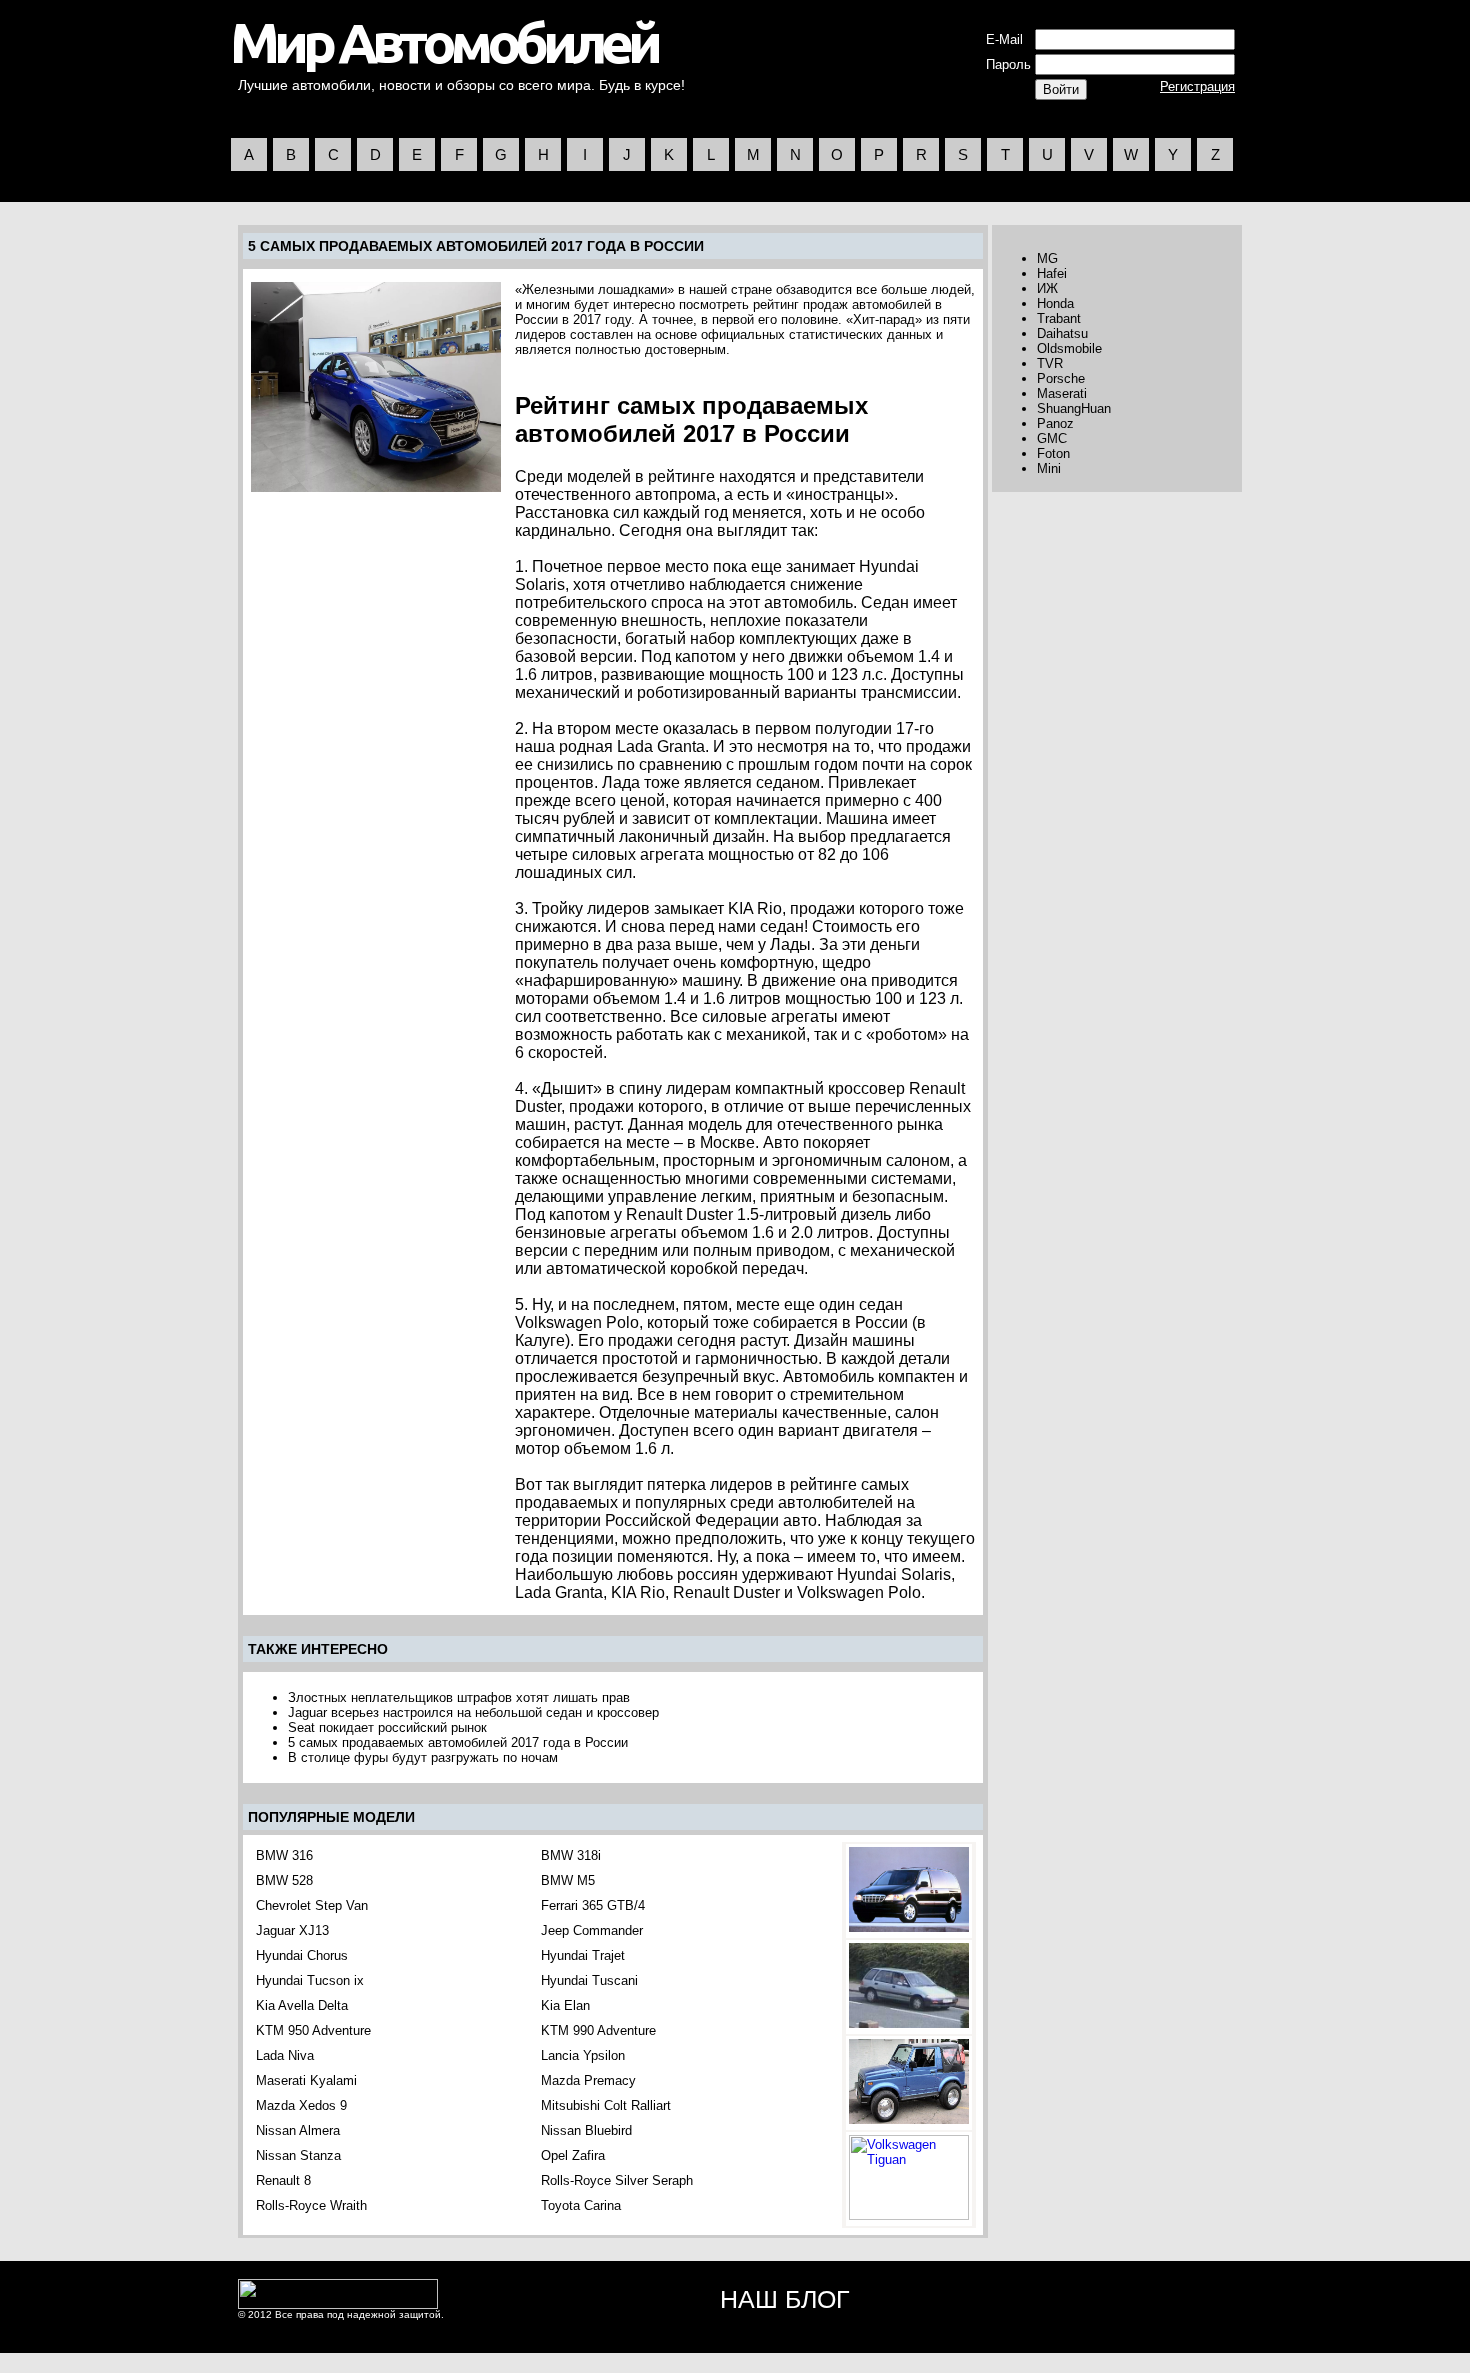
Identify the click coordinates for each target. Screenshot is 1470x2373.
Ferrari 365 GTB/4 (593, 1905)
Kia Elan (565, 2005)
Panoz (1055, 423)
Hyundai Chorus (302, 1955)
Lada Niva (285, 2055)
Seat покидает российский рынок (387, 1727)
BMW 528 (284, 1880)
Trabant (1059, 318)
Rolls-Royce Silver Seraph (617, 2180)
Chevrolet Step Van (312, 1905)
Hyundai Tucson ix (310, 1980)
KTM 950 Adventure (313, 2030)
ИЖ (1047, 288)
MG (1047, 258)
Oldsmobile (1069, 348)
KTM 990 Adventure (598, 2030)
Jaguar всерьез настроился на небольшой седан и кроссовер (473, 1712)
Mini (1049, 468)
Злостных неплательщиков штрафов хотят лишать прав (459, 1697)
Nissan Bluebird (586, 2130)
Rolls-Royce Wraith (311, 2205)
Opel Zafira (573, 2155)
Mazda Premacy (588, 2080)
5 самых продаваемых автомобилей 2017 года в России (458, 1742)
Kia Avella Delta (302, 2005)
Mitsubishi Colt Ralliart (606, 2105)
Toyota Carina (581, 2205)
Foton (1053, 453)
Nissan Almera (298, 2130)
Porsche (1061, 378)
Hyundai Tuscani (589, 1980)
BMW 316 (284, 1855)
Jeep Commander (592, 1930)
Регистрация (1197, 86)
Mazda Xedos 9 (301, 2105)
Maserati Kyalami (306, 2080)
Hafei (1052, 273)
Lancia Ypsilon (583, 2055)
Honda (1055, 303)
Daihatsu (1062, 333)
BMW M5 (568, 1880)
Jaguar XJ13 (292, 1930)
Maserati (1062, 393)
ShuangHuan (1074, 408)
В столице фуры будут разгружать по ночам (423, 1757)
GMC (1052, 438)
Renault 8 (283, 2180)
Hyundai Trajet (583, 1955)
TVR (1050, 363)
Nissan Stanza (298, 2155)
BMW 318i (571, 1855)
